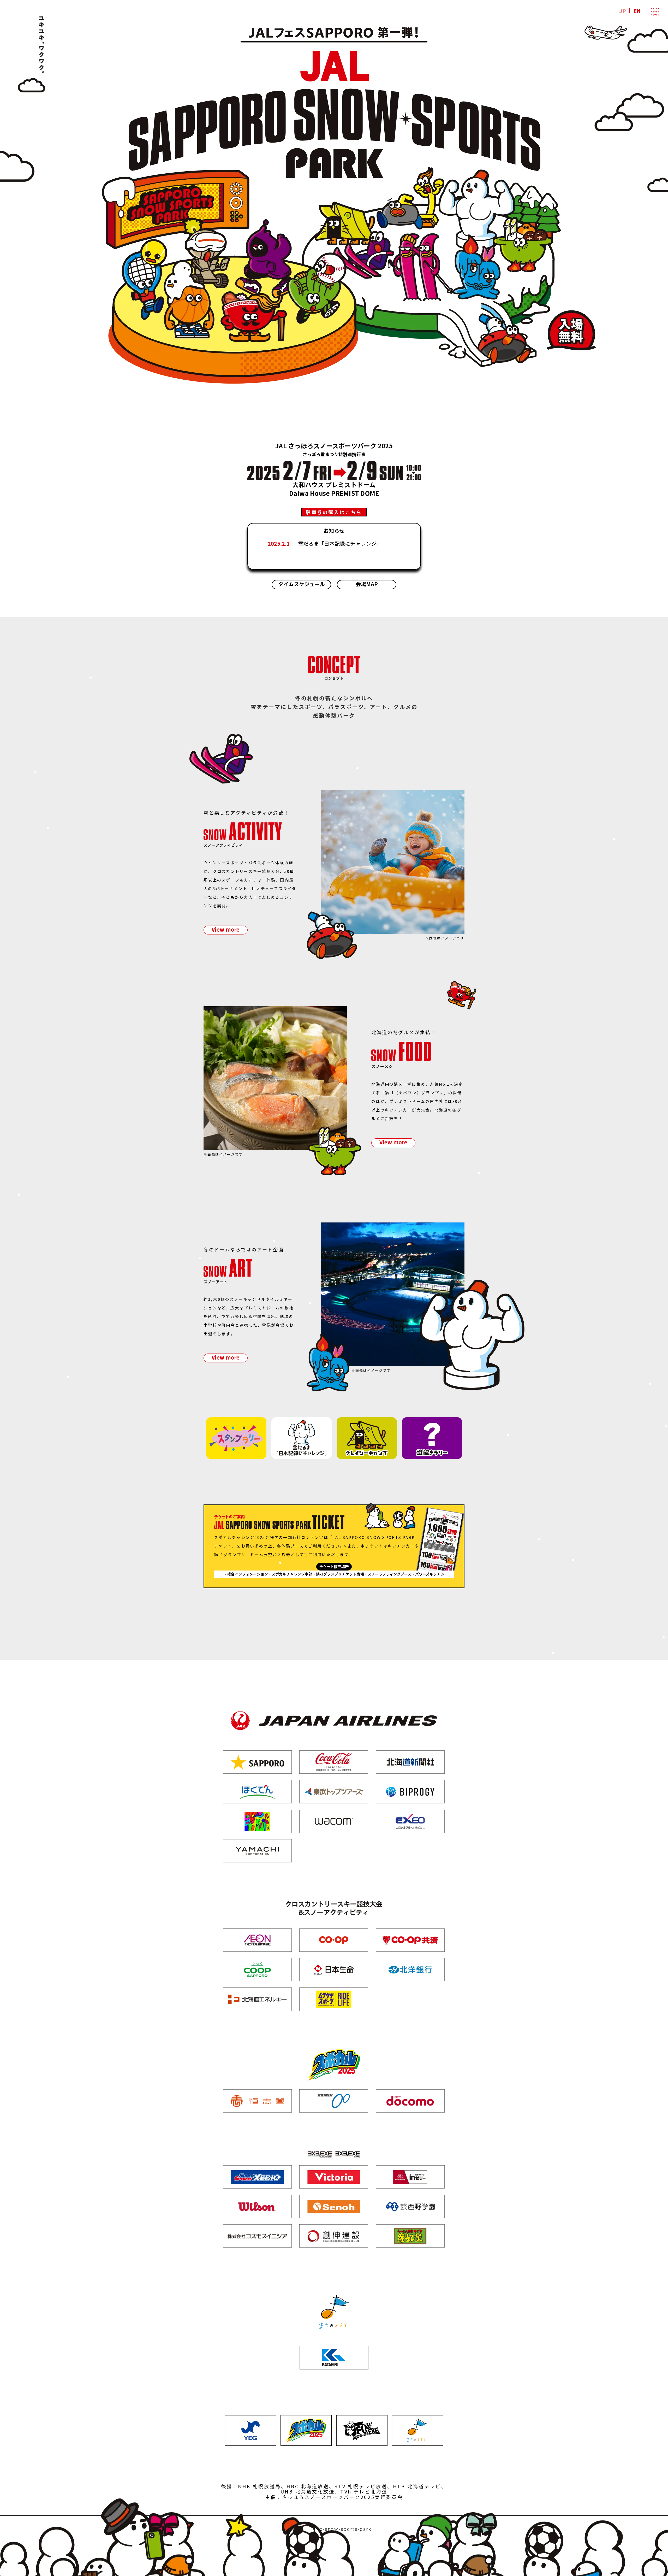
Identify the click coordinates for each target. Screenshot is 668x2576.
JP (623, 11)
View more (226, 929)
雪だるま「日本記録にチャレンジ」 (340, 543)
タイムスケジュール (302, 584)
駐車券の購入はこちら (334, 512)
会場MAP (367, 584)
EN (637, 11)
